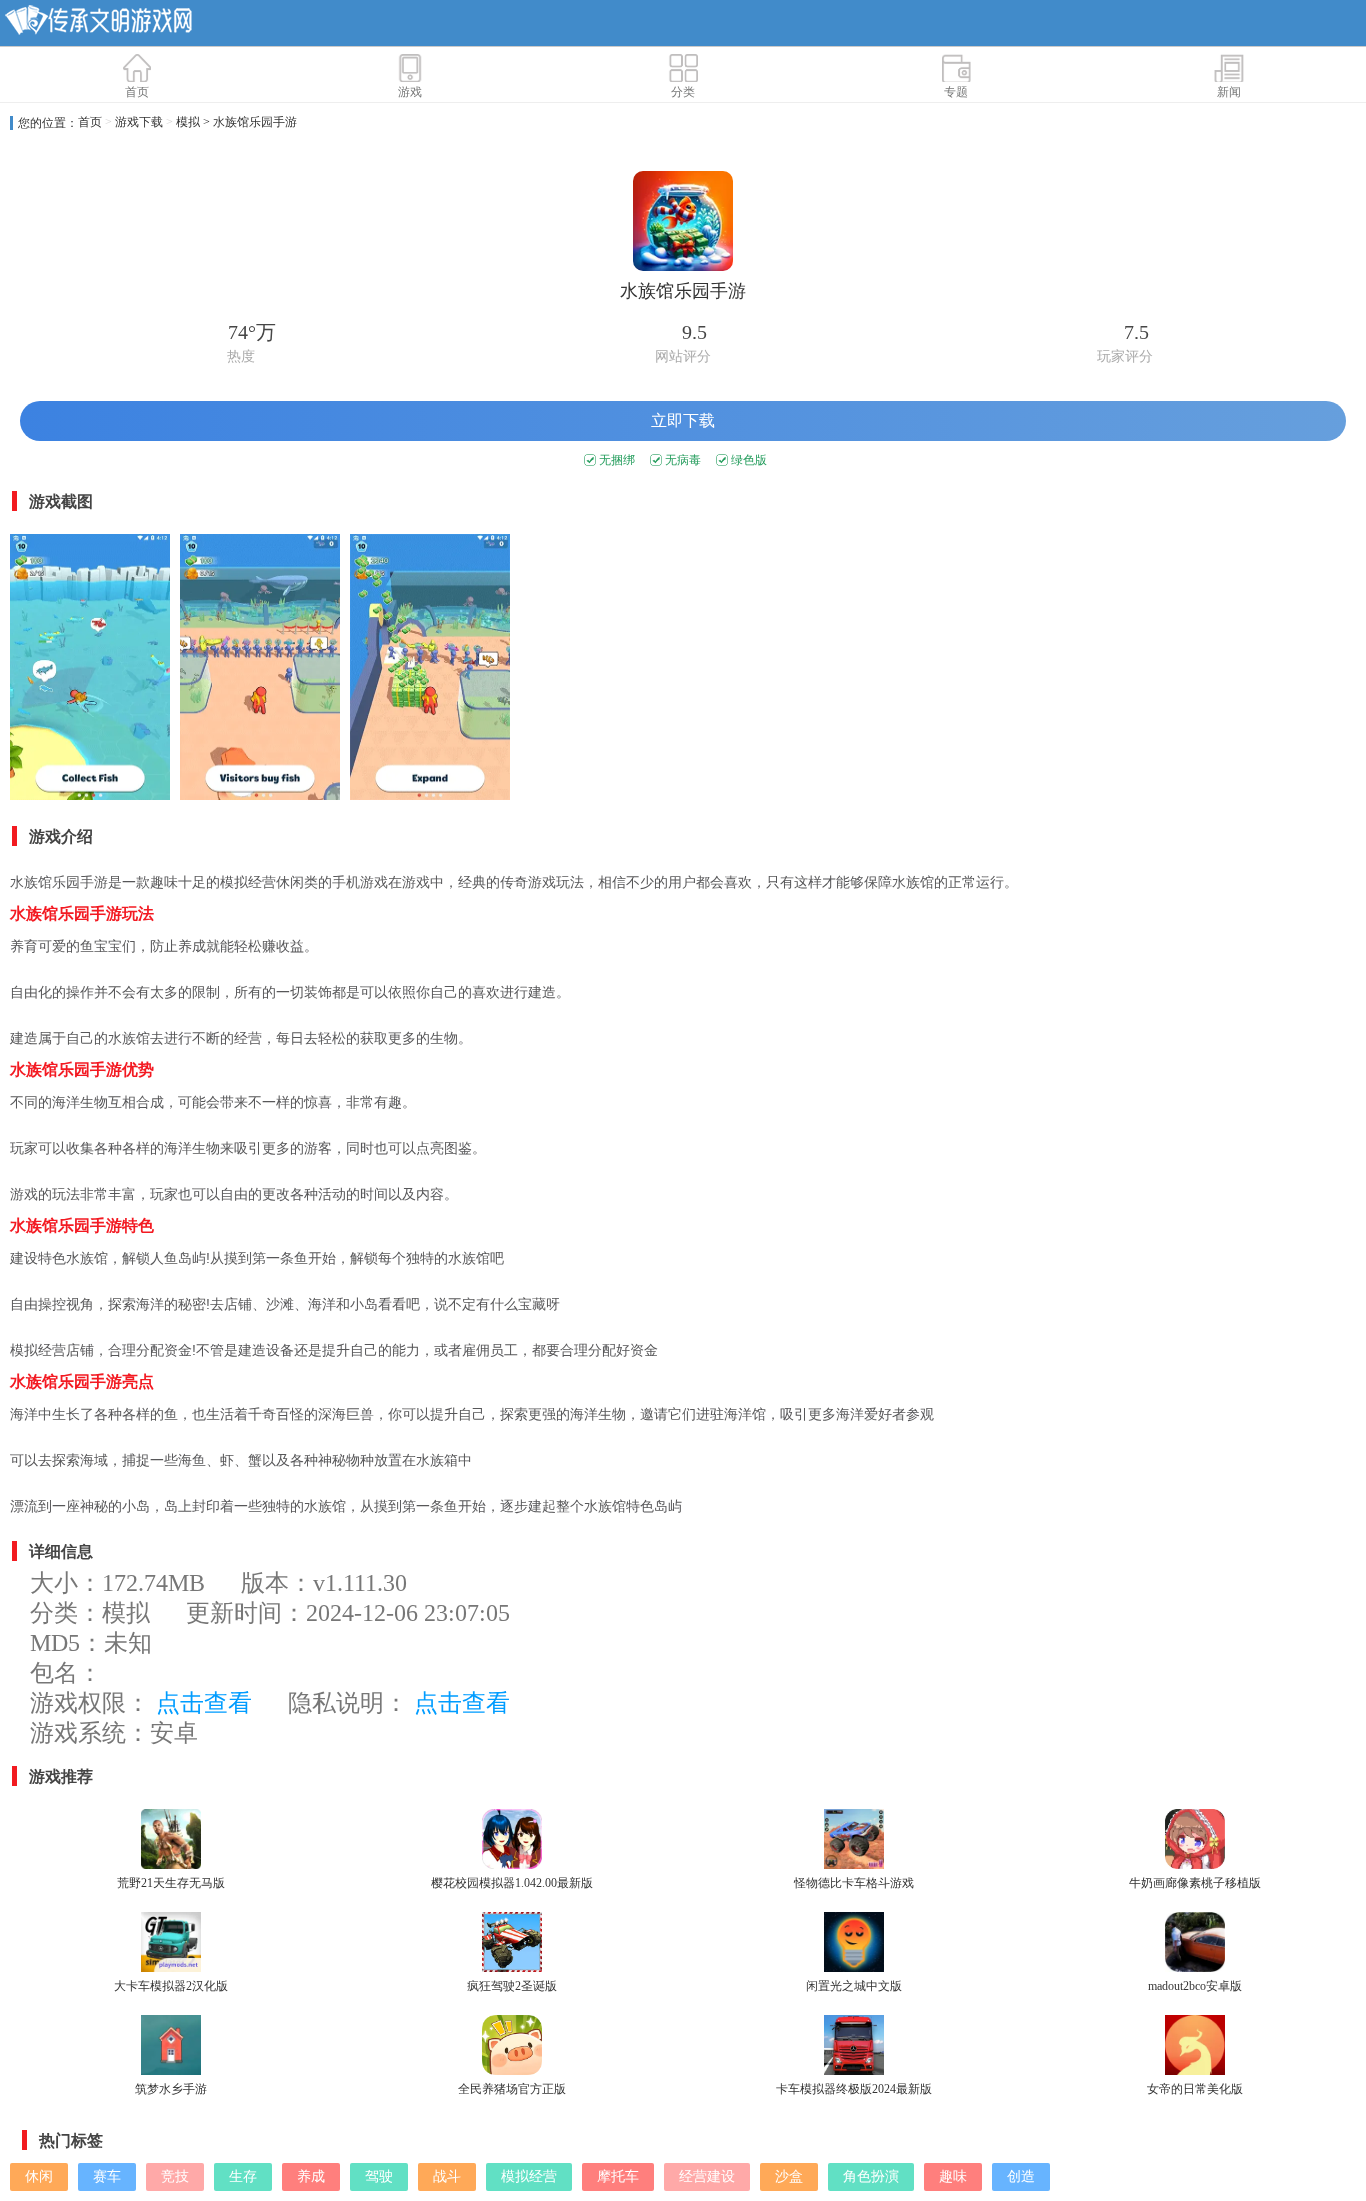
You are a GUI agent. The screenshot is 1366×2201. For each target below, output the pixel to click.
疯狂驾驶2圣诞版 (512, 1986)
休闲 (39, 2176)
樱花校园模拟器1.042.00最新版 (512, 1883)
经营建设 (707, 2176)
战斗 (447, 2176)
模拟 (188, 122)
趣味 (953, 2176)
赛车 (107, 2176)
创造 (1021, 2176)
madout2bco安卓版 (1195, 1986)
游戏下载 (139, 122)
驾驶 (379, 2176)
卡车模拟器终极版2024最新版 (854, 2089)
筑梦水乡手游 (171, 2089)
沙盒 (789, 2176)
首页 (90, 122)
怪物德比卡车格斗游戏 (854, 1883)
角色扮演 (871, 2176)
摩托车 (618, 2176)
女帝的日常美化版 (1195, 2089)
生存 (243, 2176)
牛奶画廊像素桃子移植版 (1195, 1883)
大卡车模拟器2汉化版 (171, 1986)
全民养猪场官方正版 (512, 2089)
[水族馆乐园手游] (90, 669)
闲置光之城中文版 (854, 1986)
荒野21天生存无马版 (171, 1883)
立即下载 (683, 420)
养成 (311, 2176)
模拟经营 (529, 2176)
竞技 (175, 2176)
